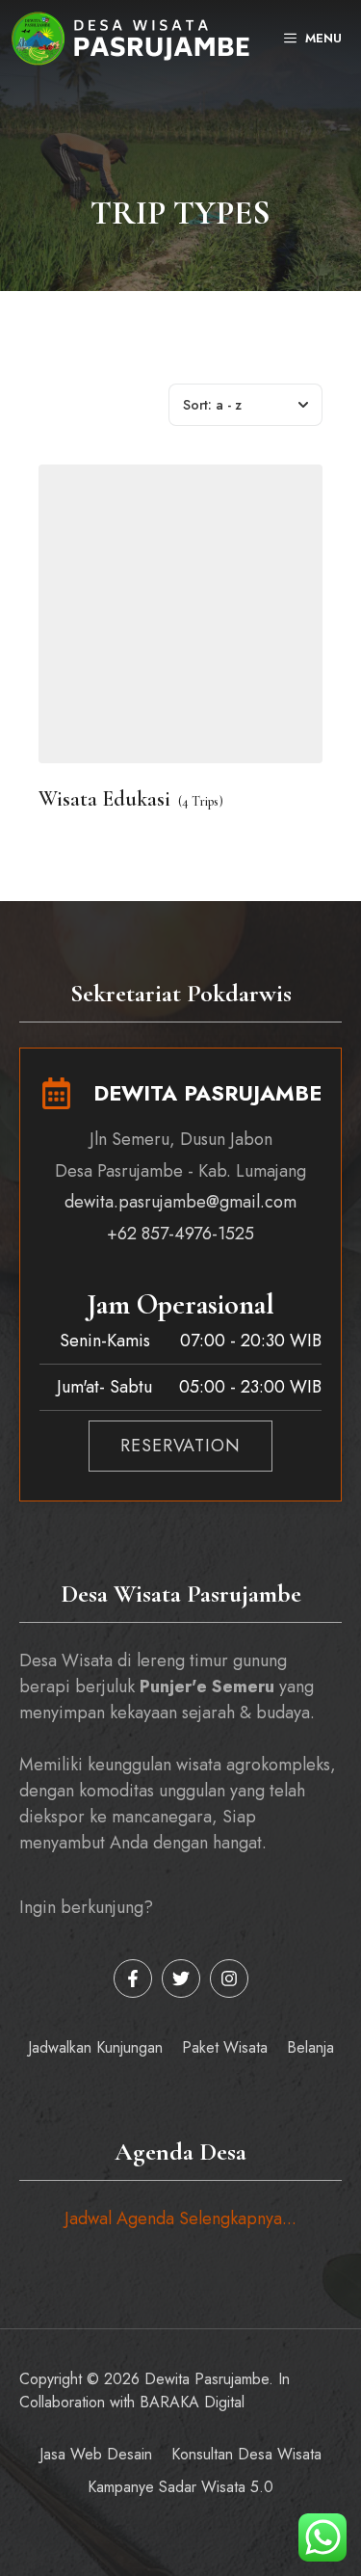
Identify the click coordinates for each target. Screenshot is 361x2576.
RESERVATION (180, 1446)
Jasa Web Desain (96, 2454)
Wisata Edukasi (104, 799)
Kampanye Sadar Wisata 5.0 (180, 2487)
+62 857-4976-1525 (180, 1234)
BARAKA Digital (192, 2402)
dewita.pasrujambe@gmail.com (180, 1202)
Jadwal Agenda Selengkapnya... (180, 2218)
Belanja (310, 2047)
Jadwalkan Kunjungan (95, 2047)
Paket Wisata (225, 2047)
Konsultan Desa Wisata (246, 2454)
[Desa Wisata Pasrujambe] (130, 39)
